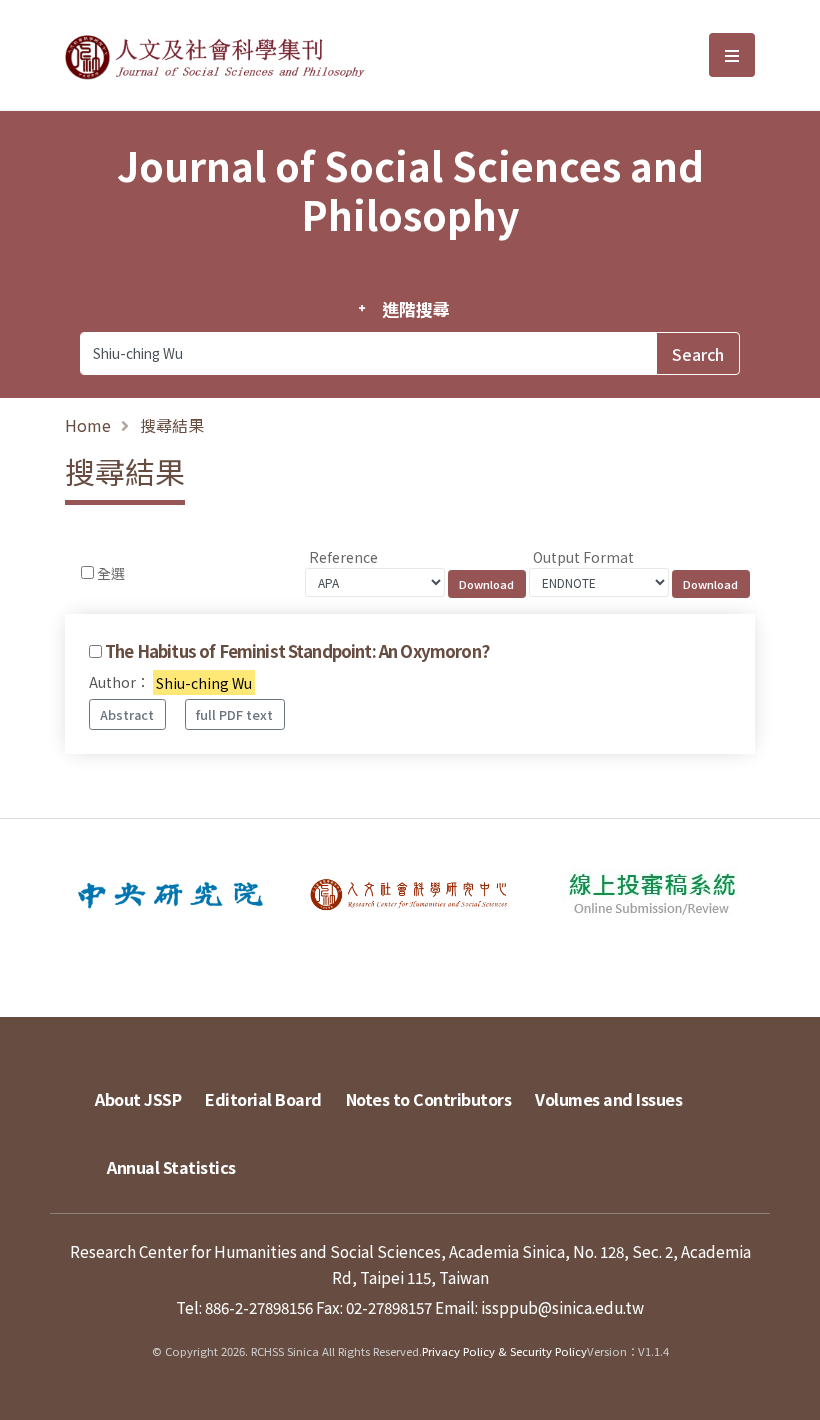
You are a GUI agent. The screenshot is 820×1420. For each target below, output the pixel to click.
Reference (343, 557)
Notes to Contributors (429, 1099)
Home (88, 425)
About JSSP (138, 1099)
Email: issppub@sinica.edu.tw (539, 1307)
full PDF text (234, 714)
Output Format (583, 557)
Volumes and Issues (608, 1099)
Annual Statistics (171, 1167)
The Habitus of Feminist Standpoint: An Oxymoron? (297, 651)
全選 (111, 573)
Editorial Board (263, 1099)
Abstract (127, 714)
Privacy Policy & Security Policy (504, 1351)
